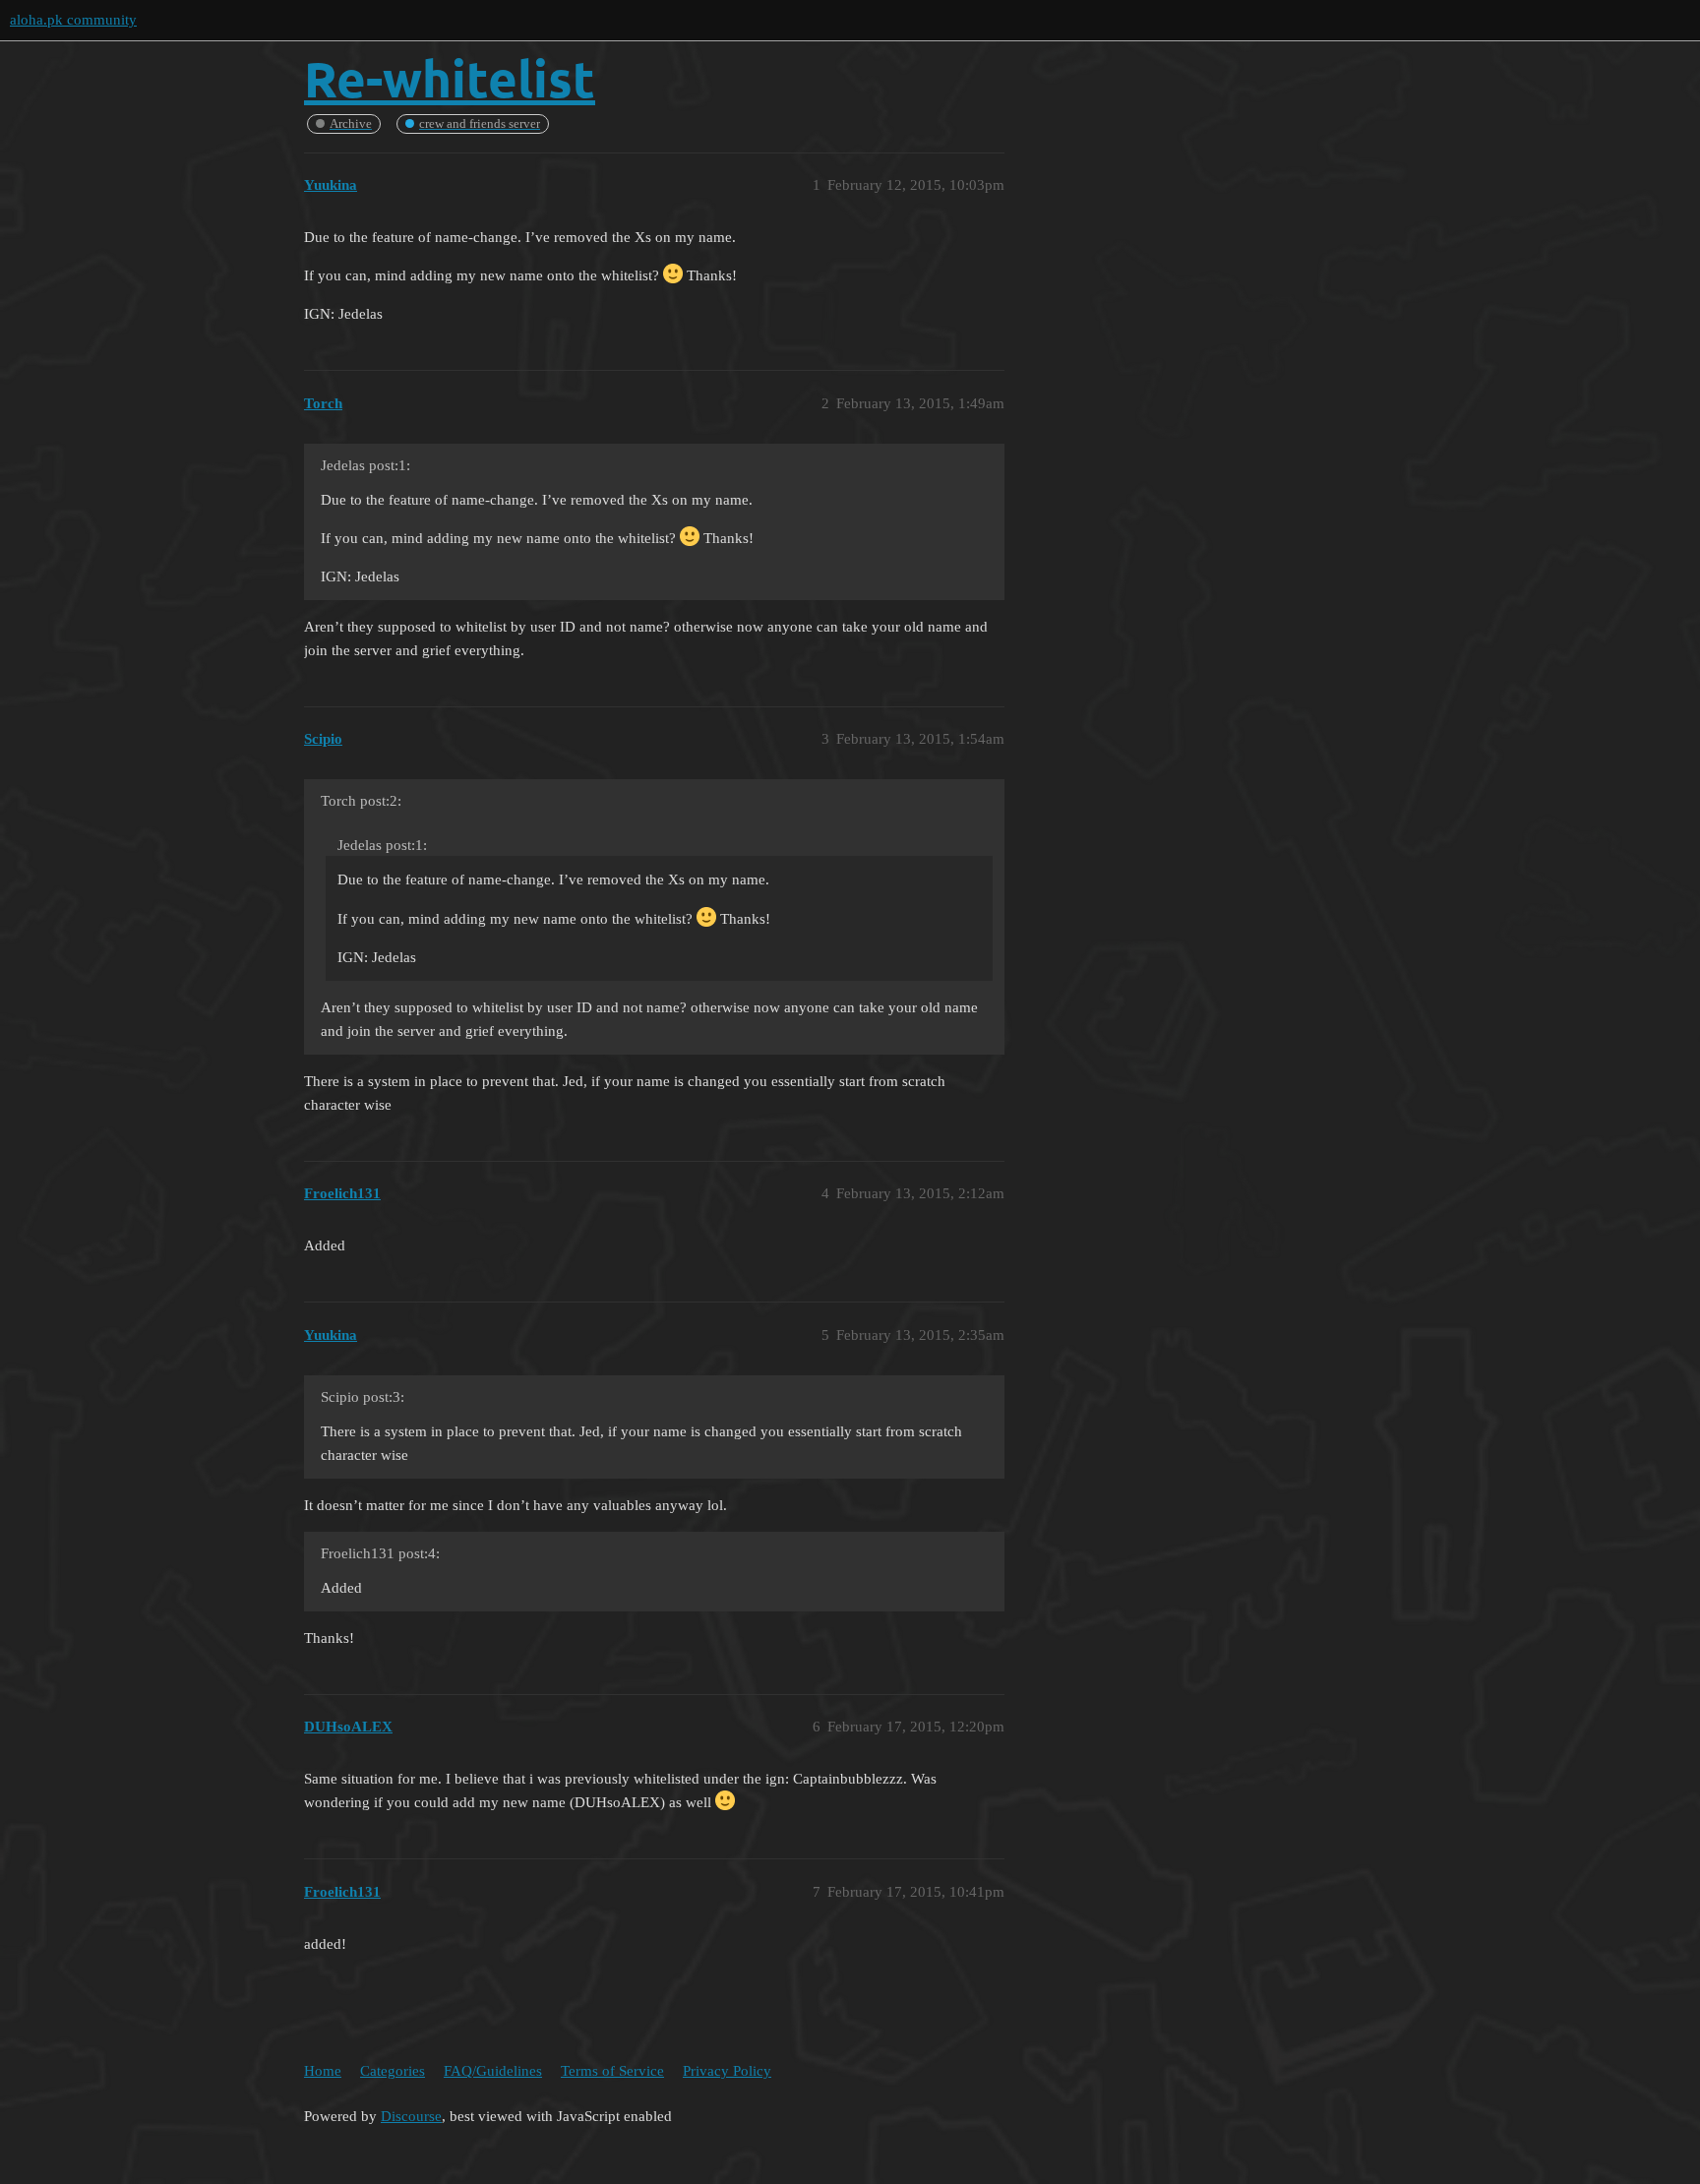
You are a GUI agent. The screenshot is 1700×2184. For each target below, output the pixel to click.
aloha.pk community (73, 20)
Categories (393, 2071)
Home (323, 2071)
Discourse (411, 2116)
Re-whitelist (450, 78)
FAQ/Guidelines (493, 2071)
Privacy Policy (727, 2071)
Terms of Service (612, 2071)
